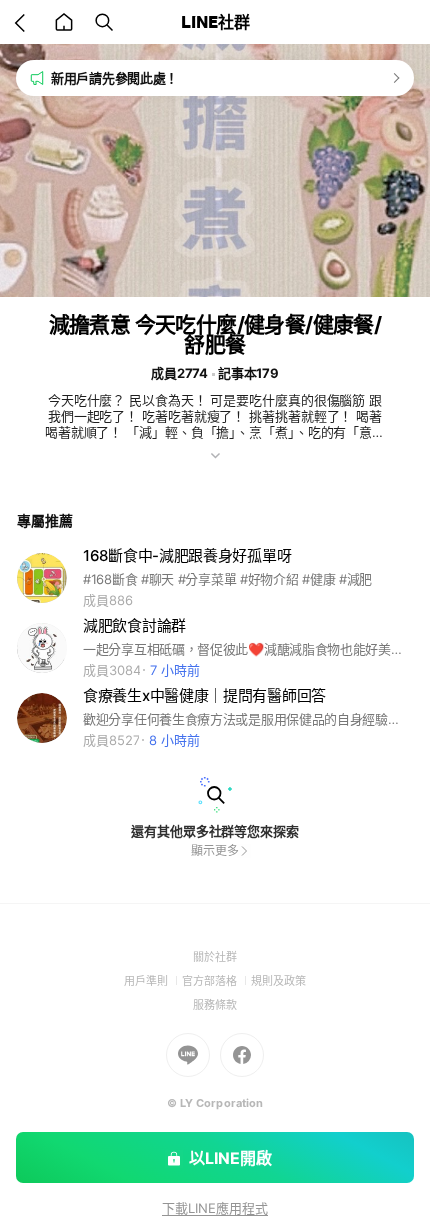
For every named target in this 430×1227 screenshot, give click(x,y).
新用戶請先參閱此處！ (114, 78)
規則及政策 (278, 981)
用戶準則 (153, 981)
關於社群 (215, 957)
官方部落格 (216, 981)
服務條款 (215, 1005)
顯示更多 (215, 850)
